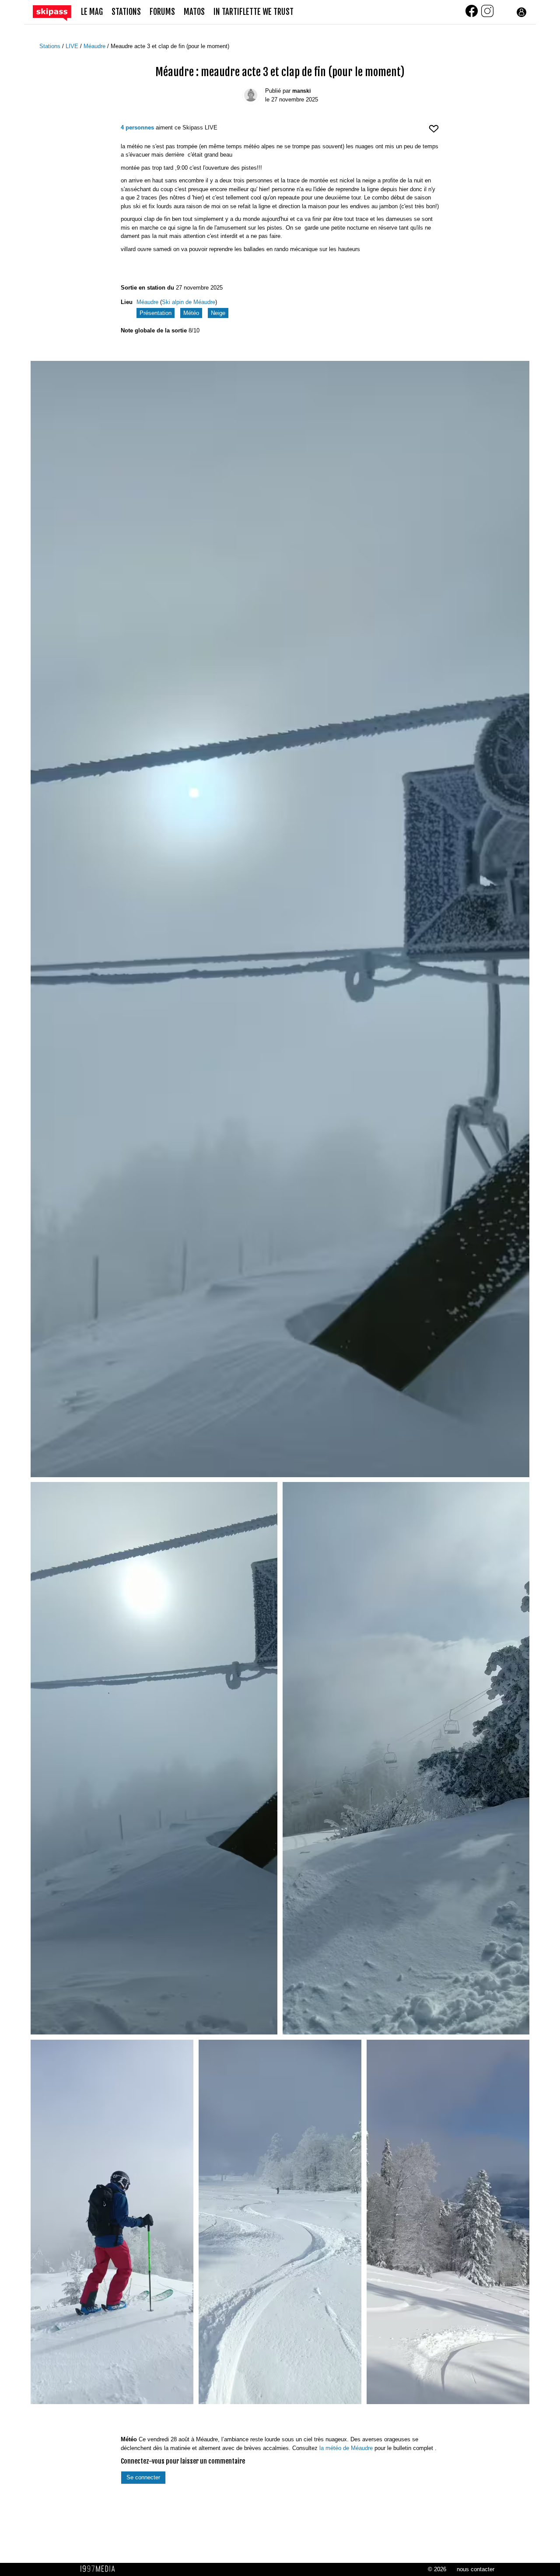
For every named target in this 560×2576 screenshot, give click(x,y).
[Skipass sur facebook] (472, 16)
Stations (51, 46)
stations (126, 12)
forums (162, 12)
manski (301, 91)
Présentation (156, 313)
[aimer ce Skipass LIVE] (434, 132)
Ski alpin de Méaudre (189, 302)
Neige (218, 313)
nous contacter (476, 2569)
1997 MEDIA (100, 2569)
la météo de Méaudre (346, 2448)
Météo (191, 313)
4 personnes (137, 128)
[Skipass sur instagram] (487, 16)
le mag (92, 12)
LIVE (73, 46)
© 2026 (437, 2569)
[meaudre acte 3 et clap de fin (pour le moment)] (280, 919)
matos (194, 12)
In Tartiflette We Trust (254, 12)
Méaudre (95, 46)
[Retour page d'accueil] (57, 12)
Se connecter (143, 2477)
